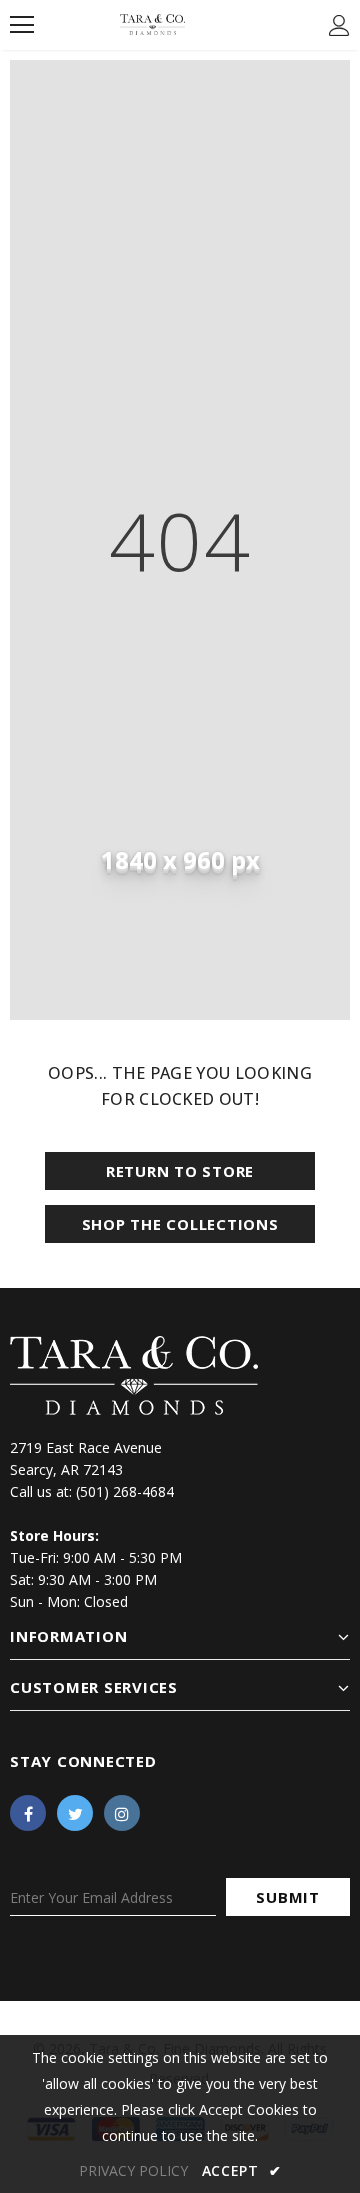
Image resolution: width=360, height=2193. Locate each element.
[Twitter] (75, 1813)
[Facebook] (28, 1813)
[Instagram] (122, 1813)
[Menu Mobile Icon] (22, 25)
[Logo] (152, 23)
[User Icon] (339, 25)
